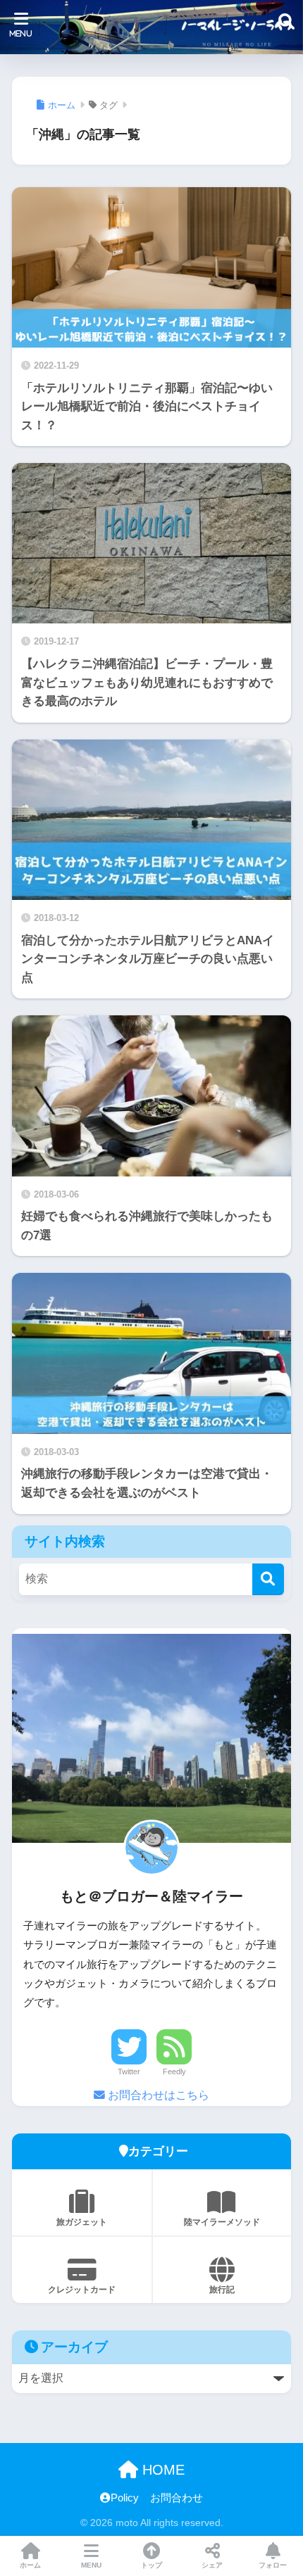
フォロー (273, 2565)
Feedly (174, 2071)
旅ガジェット (82, 2222)
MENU (91, 2565)
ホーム (30, 2565)
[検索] (268, 1579)
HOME (161, 2470)
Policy (125, 2498)
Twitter (129, 2071)
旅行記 (222, 2290)
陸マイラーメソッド (222, 2222)
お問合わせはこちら (157, 2095)
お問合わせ (177, 2498)
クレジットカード (82, 2290)
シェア (212, 2565)
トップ (151, 2565)
